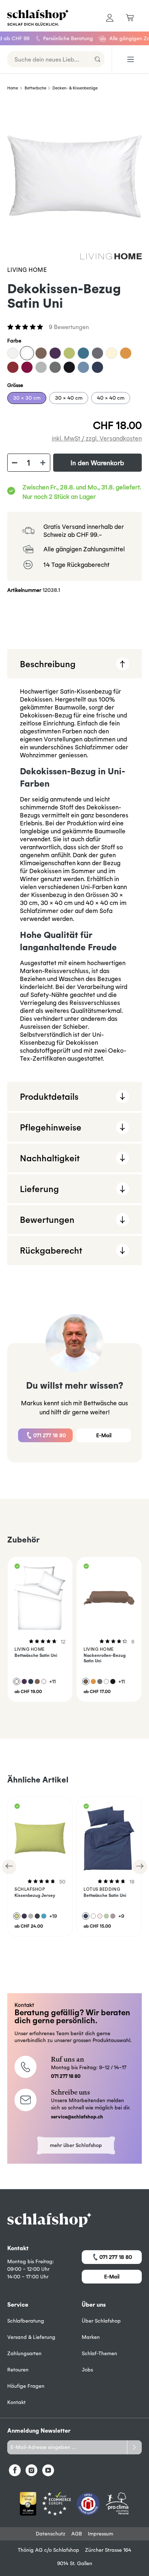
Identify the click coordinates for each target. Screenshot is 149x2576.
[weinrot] (27, 367)
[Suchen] (97, 59)
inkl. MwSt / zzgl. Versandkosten (97, 438)
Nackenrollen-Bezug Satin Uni (105, 1658)
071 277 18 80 (50, 1435)
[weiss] (27, 353)
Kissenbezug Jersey (35, 1895)
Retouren (18, 2370)
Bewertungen (47, 1220)
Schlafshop (66, 2550)
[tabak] (41, 353)
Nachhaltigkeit (50, 1158)
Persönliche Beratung (54, 38)
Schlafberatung (26, 2321)
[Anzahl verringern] (14, 463)
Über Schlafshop (101, 2321)
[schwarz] (69, 367)
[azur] (83, 367)
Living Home (27, 270)
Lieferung (39, 1189)
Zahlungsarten (24, 2353)
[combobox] (49, 59)
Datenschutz (51, 2534)
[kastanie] (13, 367)
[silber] (41, 367)
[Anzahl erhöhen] (43, 463)
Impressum (101, 2534)
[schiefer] (97, 353)
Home (13, 88)
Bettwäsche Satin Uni (36, 1655)
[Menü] (131, 59)
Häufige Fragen (26, 2386)
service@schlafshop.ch (77, 2117)
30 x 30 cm (27, 398)
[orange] (126, 353)
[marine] (97, 367)
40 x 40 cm (111, 398)
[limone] (69, 353)
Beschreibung (48, 664)
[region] (74, 176)
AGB (77, 2534)
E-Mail (104, 1435)
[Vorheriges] (9, 1867)
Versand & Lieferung (31, 2337)
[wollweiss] (13, 353)
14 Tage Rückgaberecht (76, 565)
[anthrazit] (55, 367)
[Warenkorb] (130, 18)
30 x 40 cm (69, 398)
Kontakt (16, 2402)
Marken (91, 2337)
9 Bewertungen (69, 327)
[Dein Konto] (110, 18)
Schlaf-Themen (99, 2353)
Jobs (87, 2370)
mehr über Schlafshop (76, 2145)
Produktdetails (49, 1097)
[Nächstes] (140, 1867)
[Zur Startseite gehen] (37, 18)
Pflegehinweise (51, 1127)
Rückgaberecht (51, 1250)
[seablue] (83, 353)
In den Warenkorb (97, 463)
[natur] (112, 353)
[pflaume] (55, 353)
